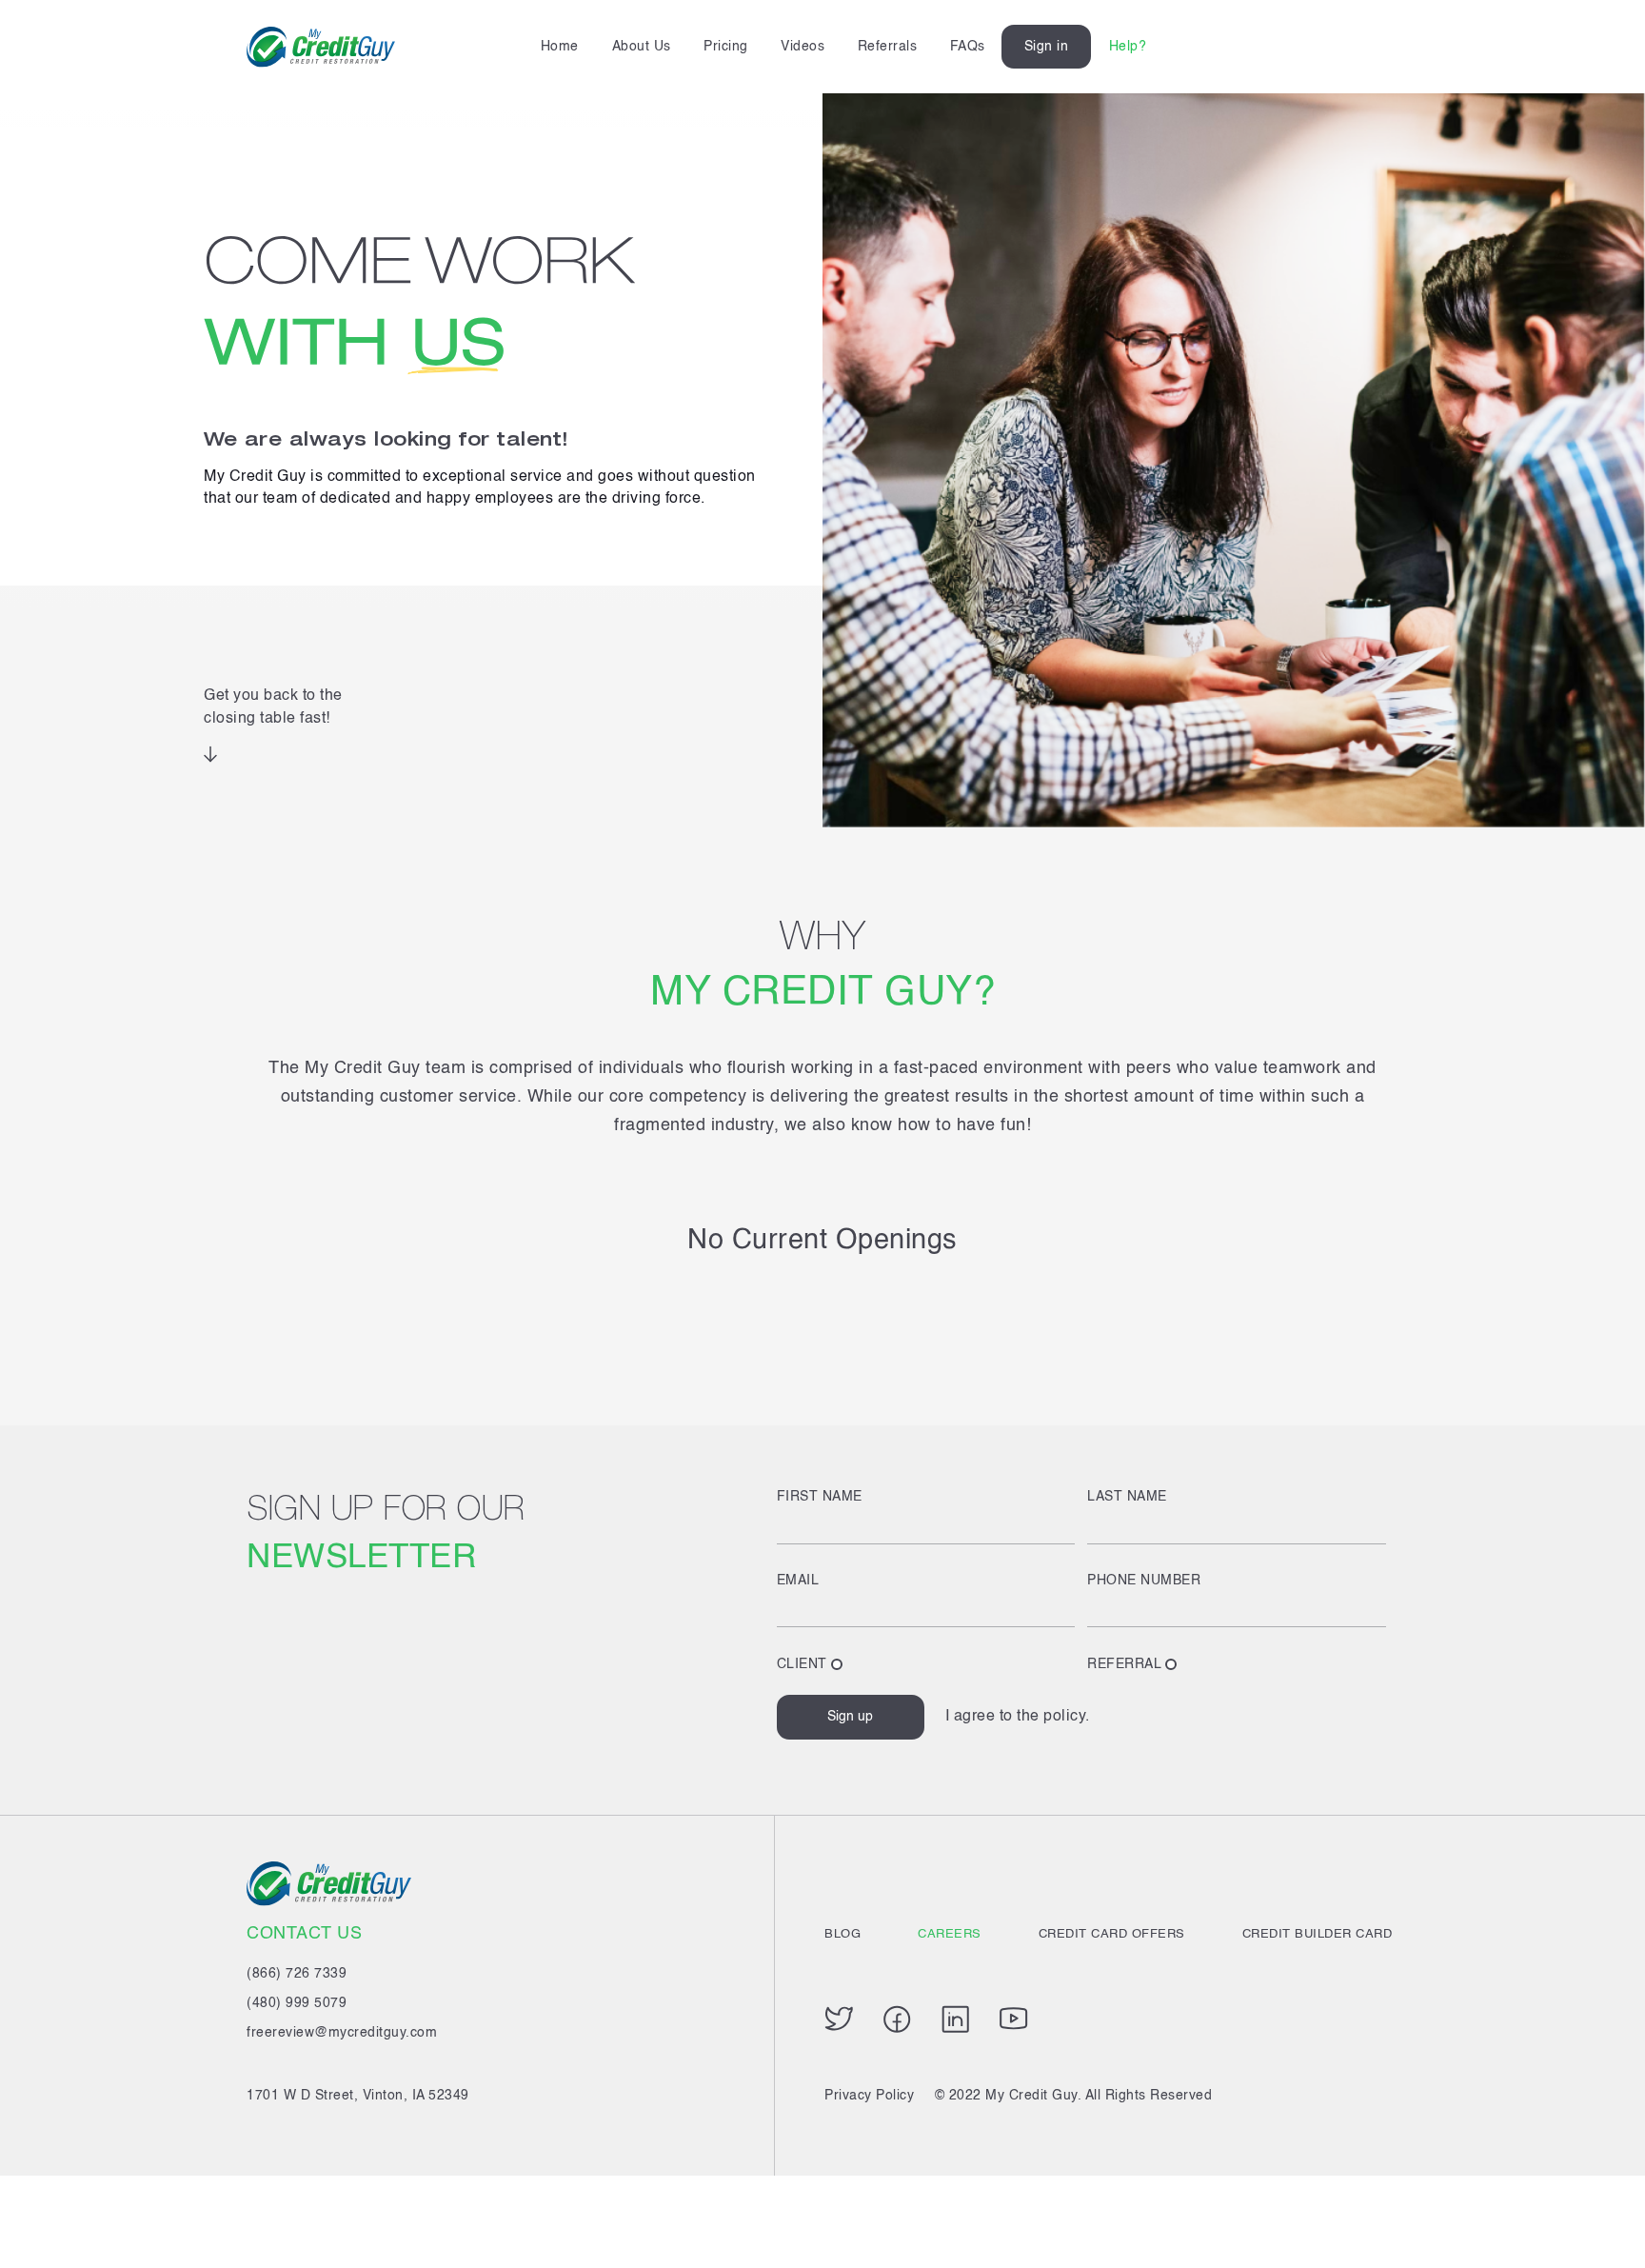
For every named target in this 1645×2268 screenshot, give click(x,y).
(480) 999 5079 (297, 2003)
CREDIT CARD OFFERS (1112, 1934)
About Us (642, 47)
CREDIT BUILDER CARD (1318, 1934)
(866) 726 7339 (297, 1974)
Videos (803, 47)
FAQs (968, 47)
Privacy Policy (869, 2096)
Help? (1128, 47)
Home (560, 47)
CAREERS (950, 1934)
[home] (321, 47)
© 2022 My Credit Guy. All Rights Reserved (1074, 2096)
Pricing (726, 47)
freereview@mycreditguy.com (342, 2033)
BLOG (842, 1934)
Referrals (888, 47)
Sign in (1047, 47)
